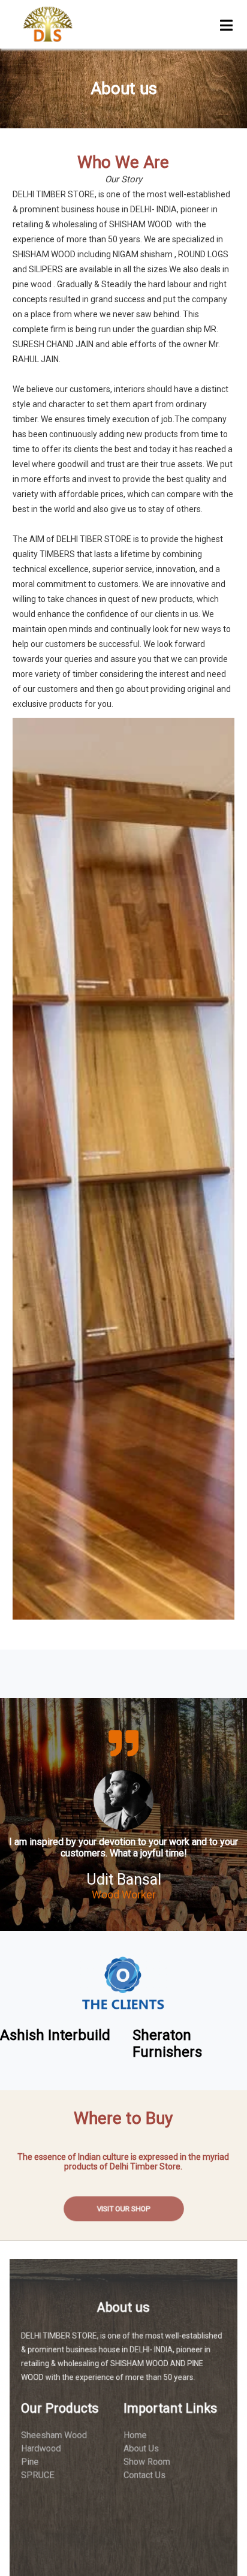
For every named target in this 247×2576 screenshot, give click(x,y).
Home (136, 2432)
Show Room (149, 2461)
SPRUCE (31, 2475)
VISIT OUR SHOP (123, 2209)
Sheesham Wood (48, 2432)
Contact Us (146, 2475)
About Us (143, 2446)
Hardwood (34, 2446)
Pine (22, 2461)
